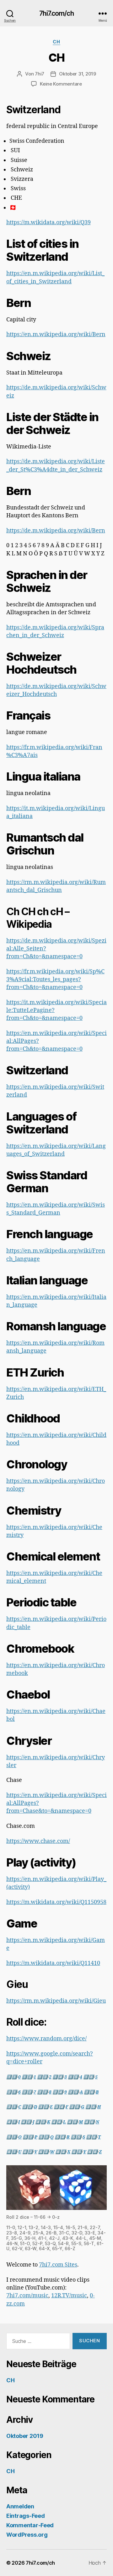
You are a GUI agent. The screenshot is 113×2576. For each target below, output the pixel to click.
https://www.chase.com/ (38, 1841)
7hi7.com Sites (58, 2265)
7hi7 (40, 74)
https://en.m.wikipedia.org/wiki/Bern (56, 334)
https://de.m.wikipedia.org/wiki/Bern (56, 531)
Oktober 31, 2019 (78, 74)
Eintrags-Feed (26, 2516)
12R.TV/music (69, 2296)
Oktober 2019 (25, 2436)
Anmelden (20, 2506)
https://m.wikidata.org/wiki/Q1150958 (56, 1902)
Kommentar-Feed (30, 2525)
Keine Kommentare (61, 84)
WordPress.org (27, 2535)
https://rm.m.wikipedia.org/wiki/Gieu (56, 2001)
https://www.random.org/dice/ (46, 2039)
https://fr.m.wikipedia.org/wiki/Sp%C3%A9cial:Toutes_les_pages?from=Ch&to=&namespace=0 (55, 979)
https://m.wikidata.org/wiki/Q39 (48, 223)
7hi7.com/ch (56, 13)
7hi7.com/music (27, 2296)
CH (56, 42)
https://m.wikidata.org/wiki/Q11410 (53, 1963)
